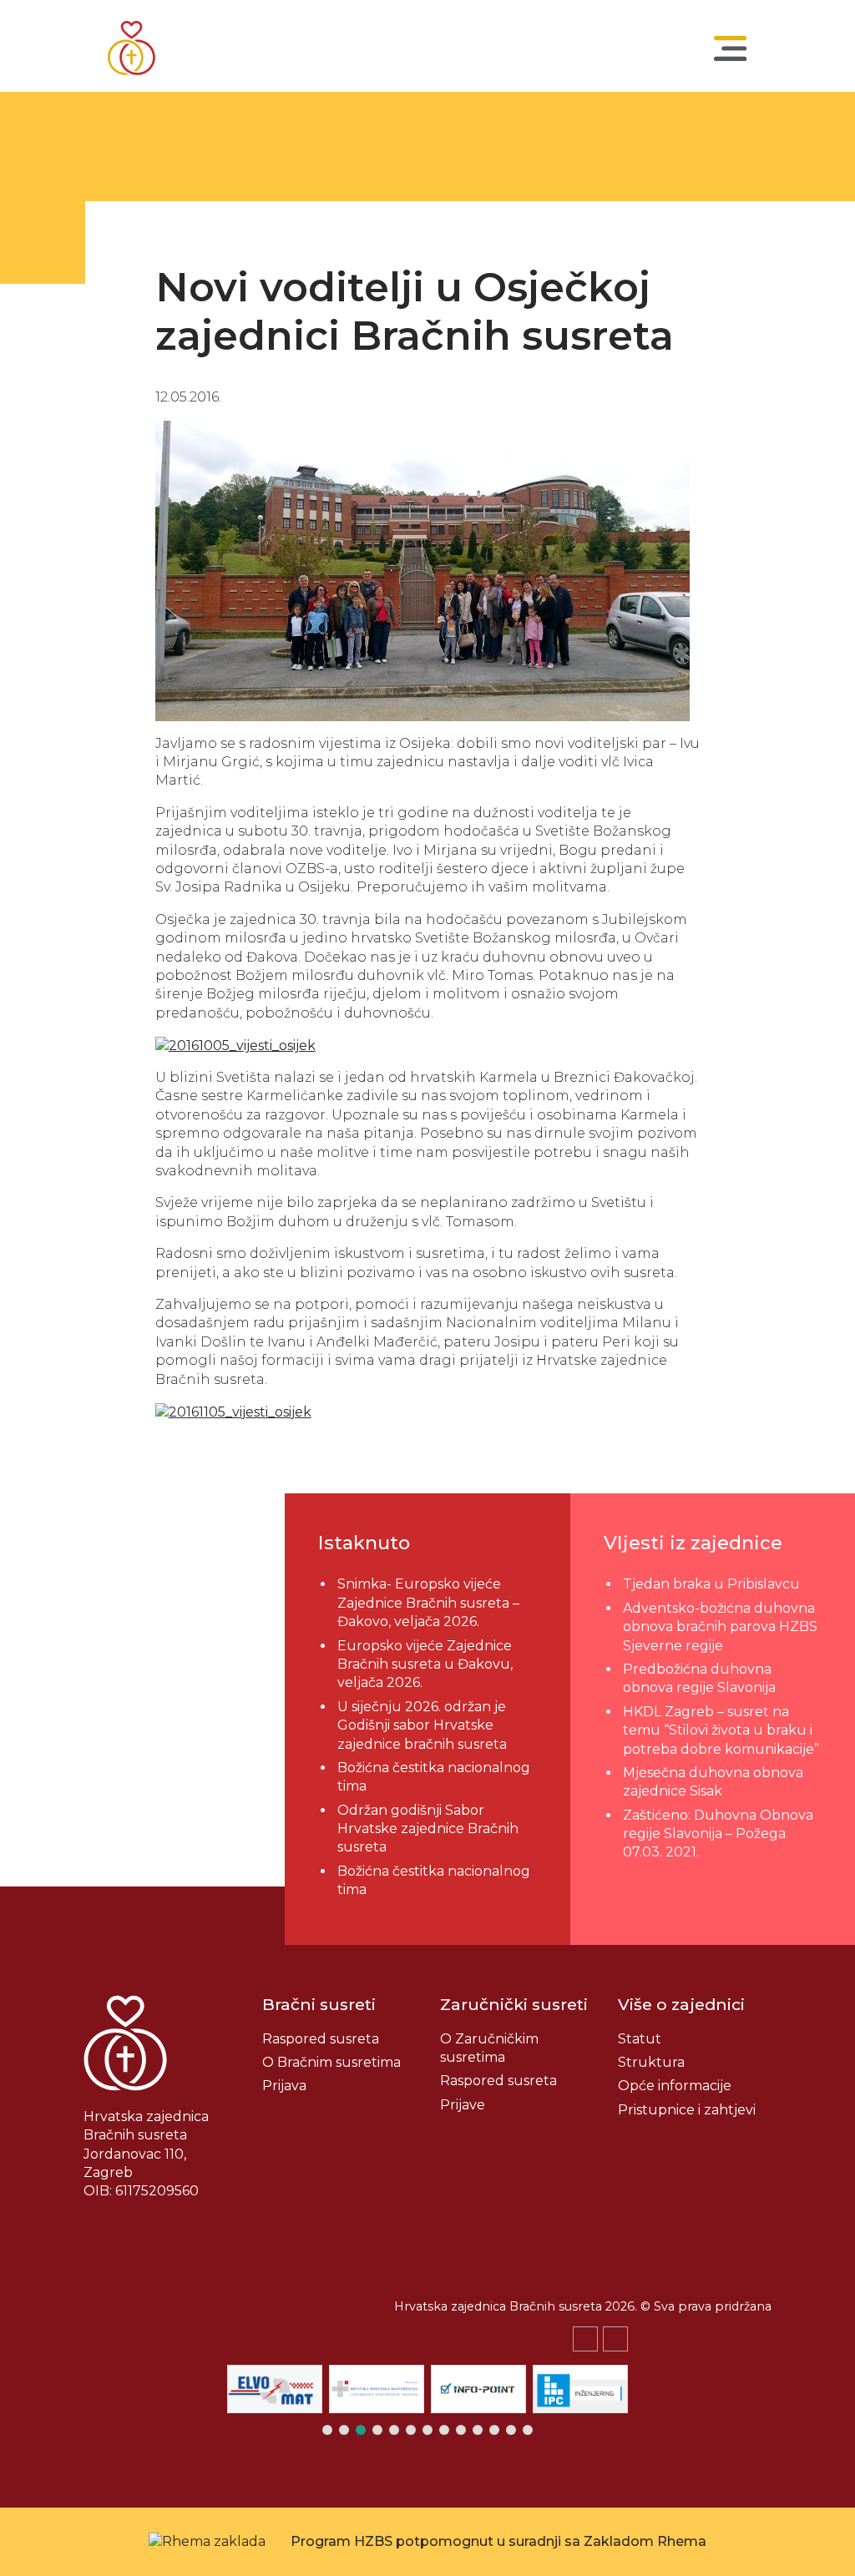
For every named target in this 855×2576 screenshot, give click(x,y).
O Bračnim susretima (331, 2062)
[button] (615, 2339)
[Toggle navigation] (731, 48)
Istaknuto (364, 1543)
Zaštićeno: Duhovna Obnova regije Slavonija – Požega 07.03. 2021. (718, 1834)
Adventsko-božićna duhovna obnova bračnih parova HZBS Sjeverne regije (720, 1627)
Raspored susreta (321, 2039)
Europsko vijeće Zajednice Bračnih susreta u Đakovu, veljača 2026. (425, 1664)
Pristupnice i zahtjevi (687, 2110)
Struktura (651, 2062)
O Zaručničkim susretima (489, 2048)
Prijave (463, 2105)
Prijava (284, 2086)
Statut (640, 2039)
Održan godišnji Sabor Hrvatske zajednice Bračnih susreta (428, 1829)
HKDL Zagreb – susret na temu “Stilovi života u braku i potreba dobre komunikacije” (721, 1730)
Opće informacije (675, 2086)
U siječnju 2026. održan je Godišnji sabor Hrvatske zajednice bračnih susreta (422, 1725)
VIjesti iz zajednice (693, 1543)
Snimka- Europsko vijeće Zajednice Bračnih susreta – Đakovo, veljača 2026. (428, 1603)
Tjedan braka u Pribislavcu (711, 1584)
